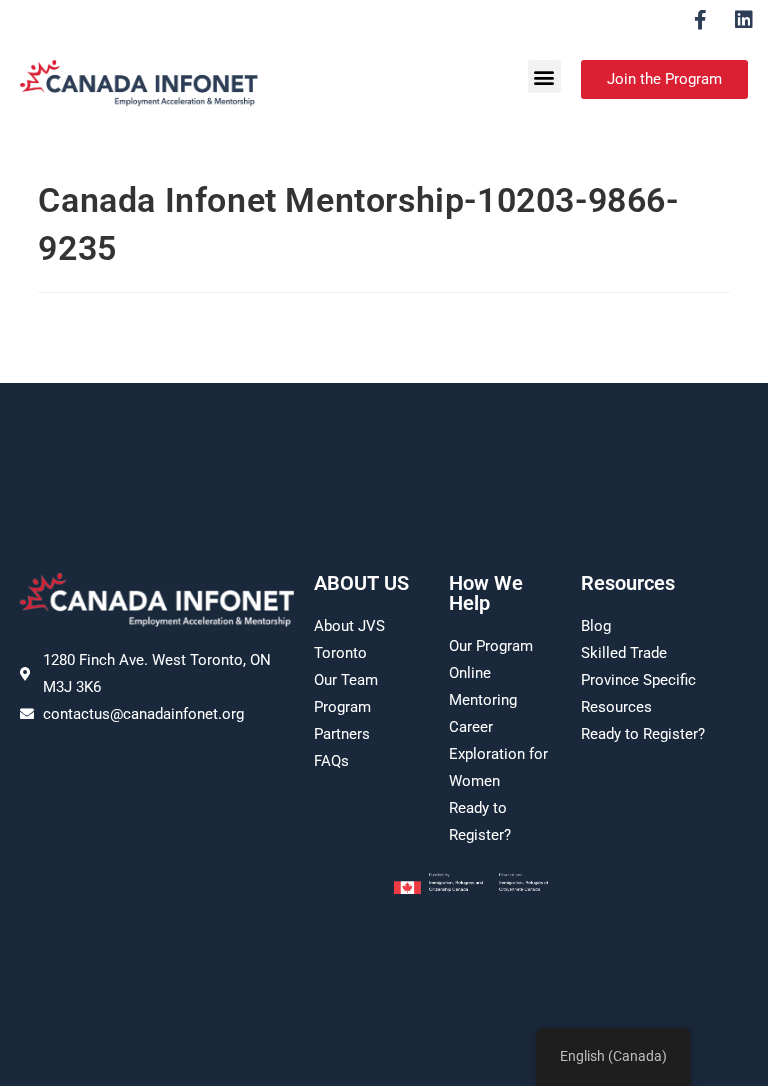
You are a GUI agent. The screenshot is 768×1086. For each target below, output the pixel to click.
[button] (544, 76)
